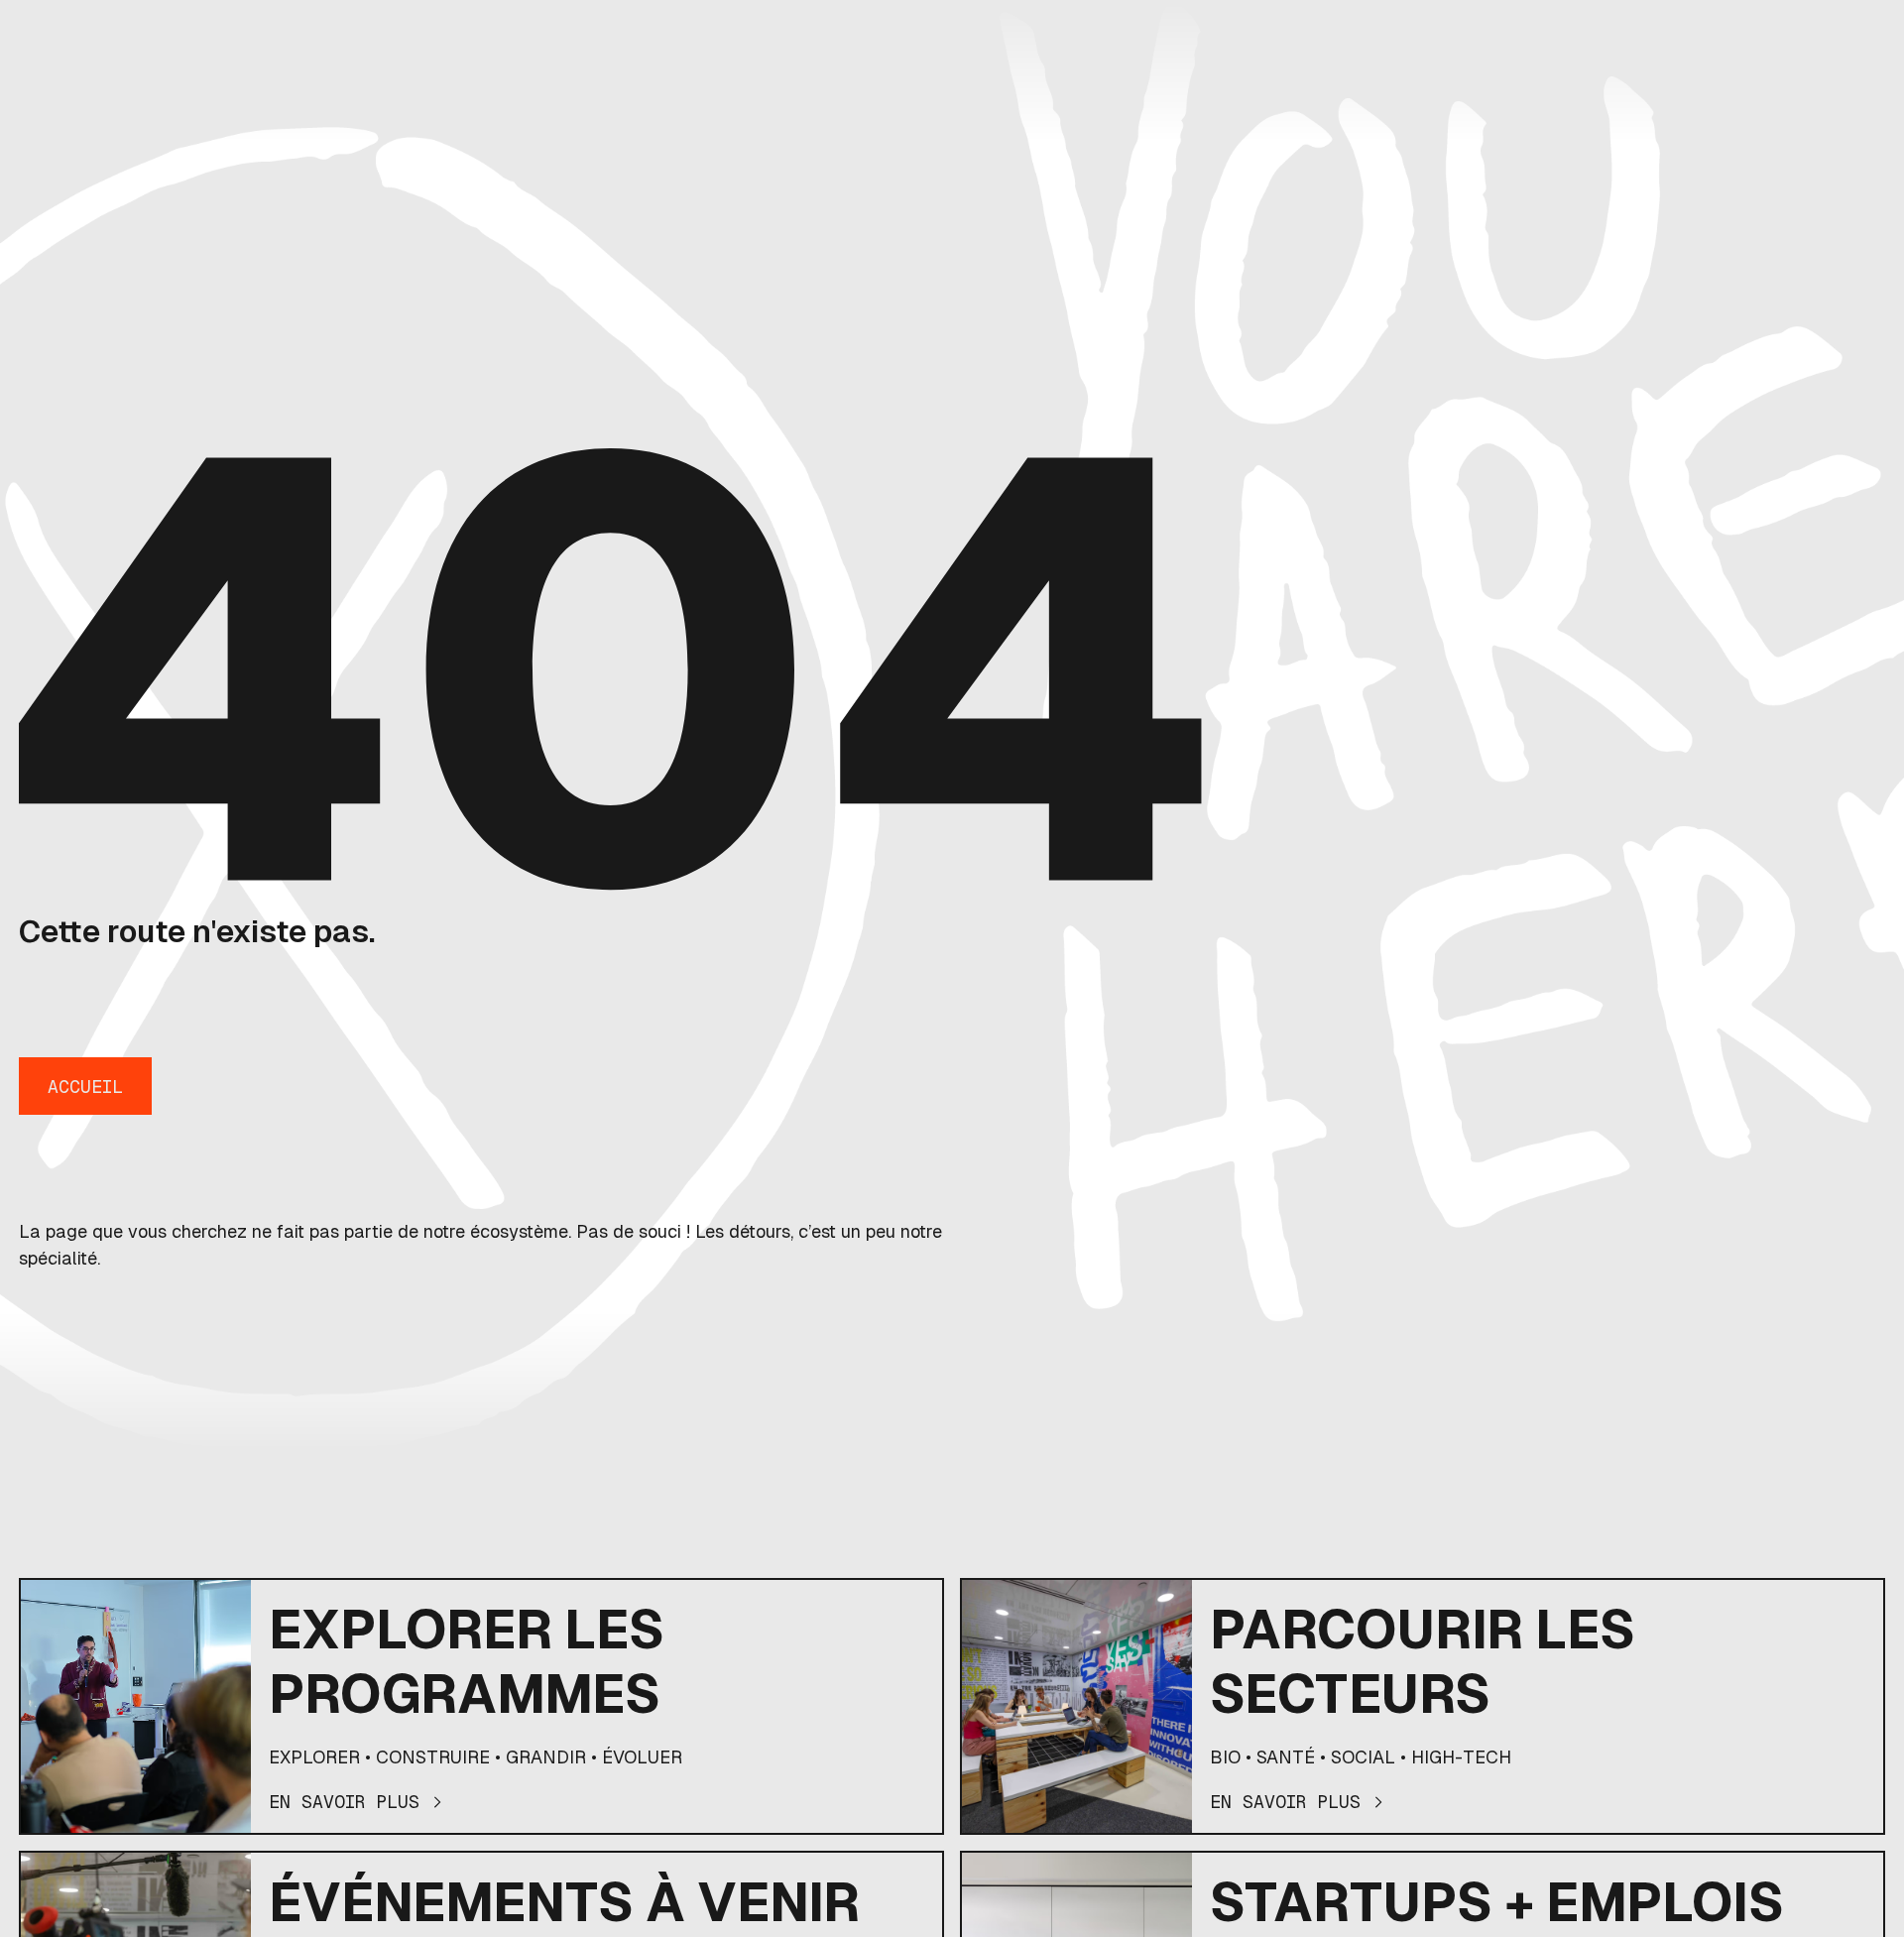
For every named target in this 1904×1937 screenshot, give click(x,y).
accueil (85, 1087)
